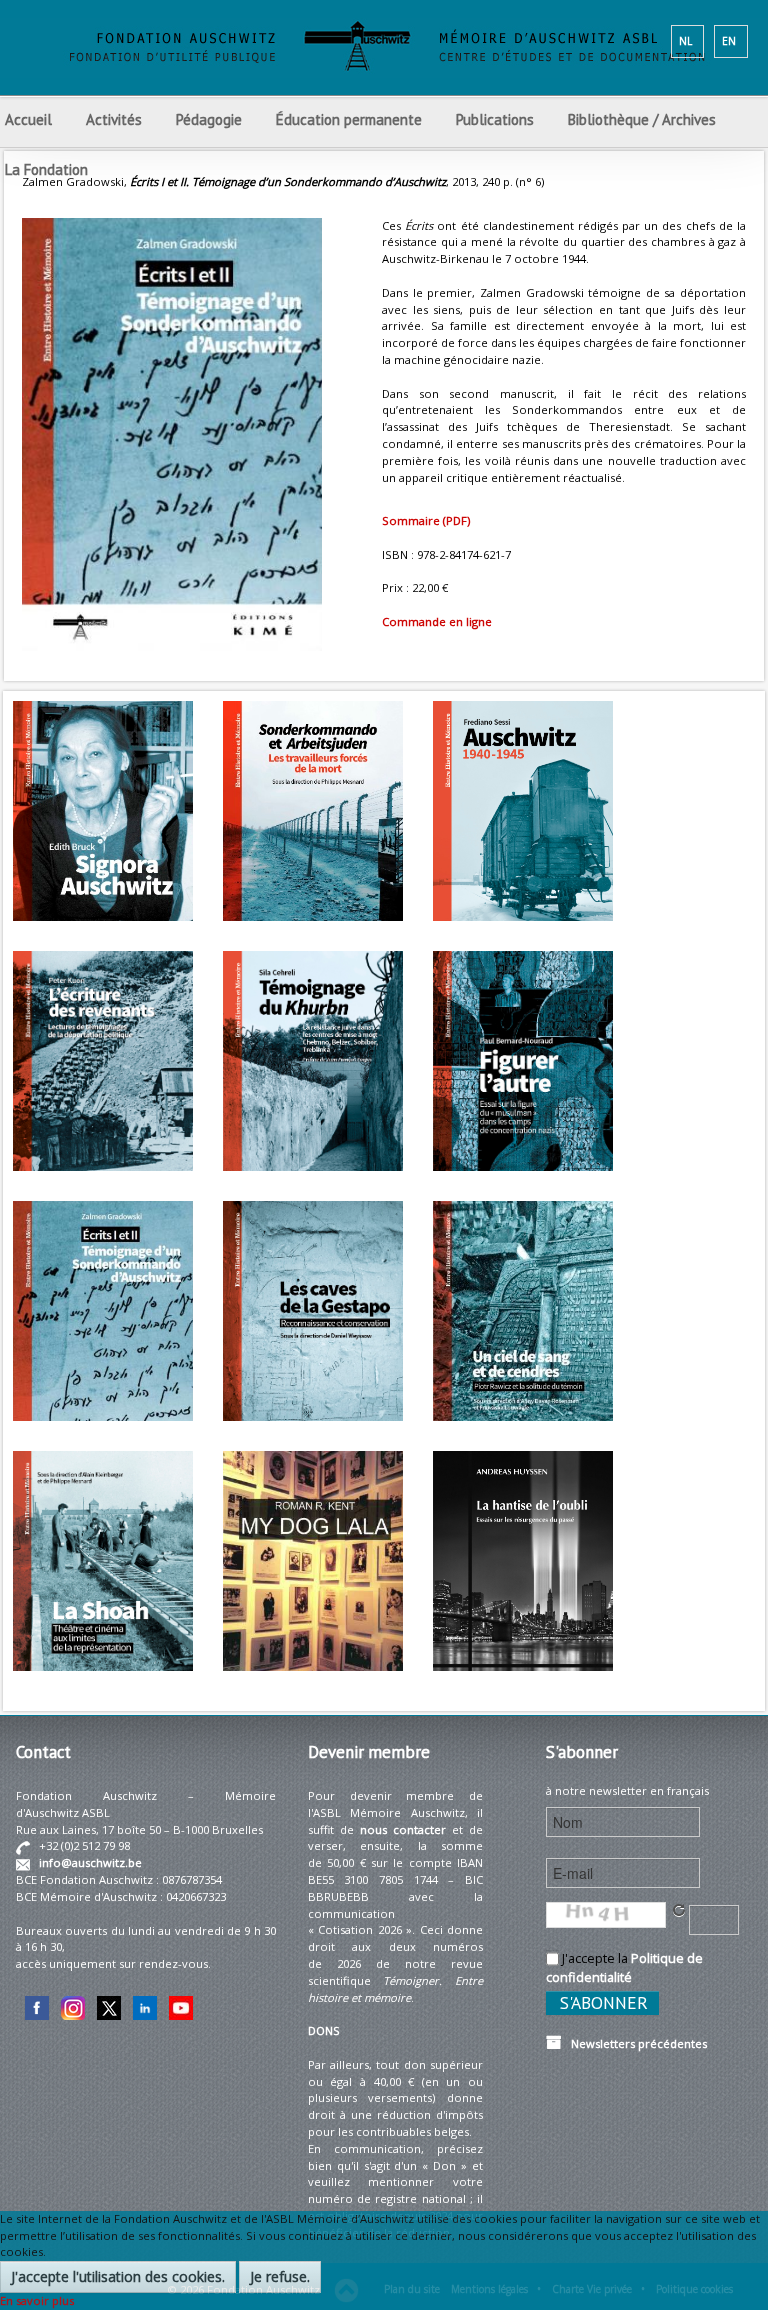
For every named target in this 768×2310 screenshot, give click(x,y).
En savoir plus (37, 2300)
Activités (114, 119)
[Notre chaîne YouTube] (181, 2006)
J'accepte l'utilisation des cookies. (118, 2276)
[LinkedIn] (145, 2006)
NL (685, 41)
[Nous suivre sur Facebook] (37, 2006)
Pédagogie (209, 119)
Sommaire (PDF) (426, 520)
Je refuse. (280, 2276)
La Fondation (46, 169)
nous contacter (403, 1829)
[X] (109, 2006)
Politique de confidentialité (624, 1968)
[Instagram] (73, 2006)
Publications (495, 119)
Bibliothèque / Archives (642, 119)
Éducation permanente (349, 119)
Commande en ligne (437, 621)
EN (729, 41)
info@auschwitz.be (90, 1862)
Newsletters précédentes (634, 2043)
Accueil (28, 119)
